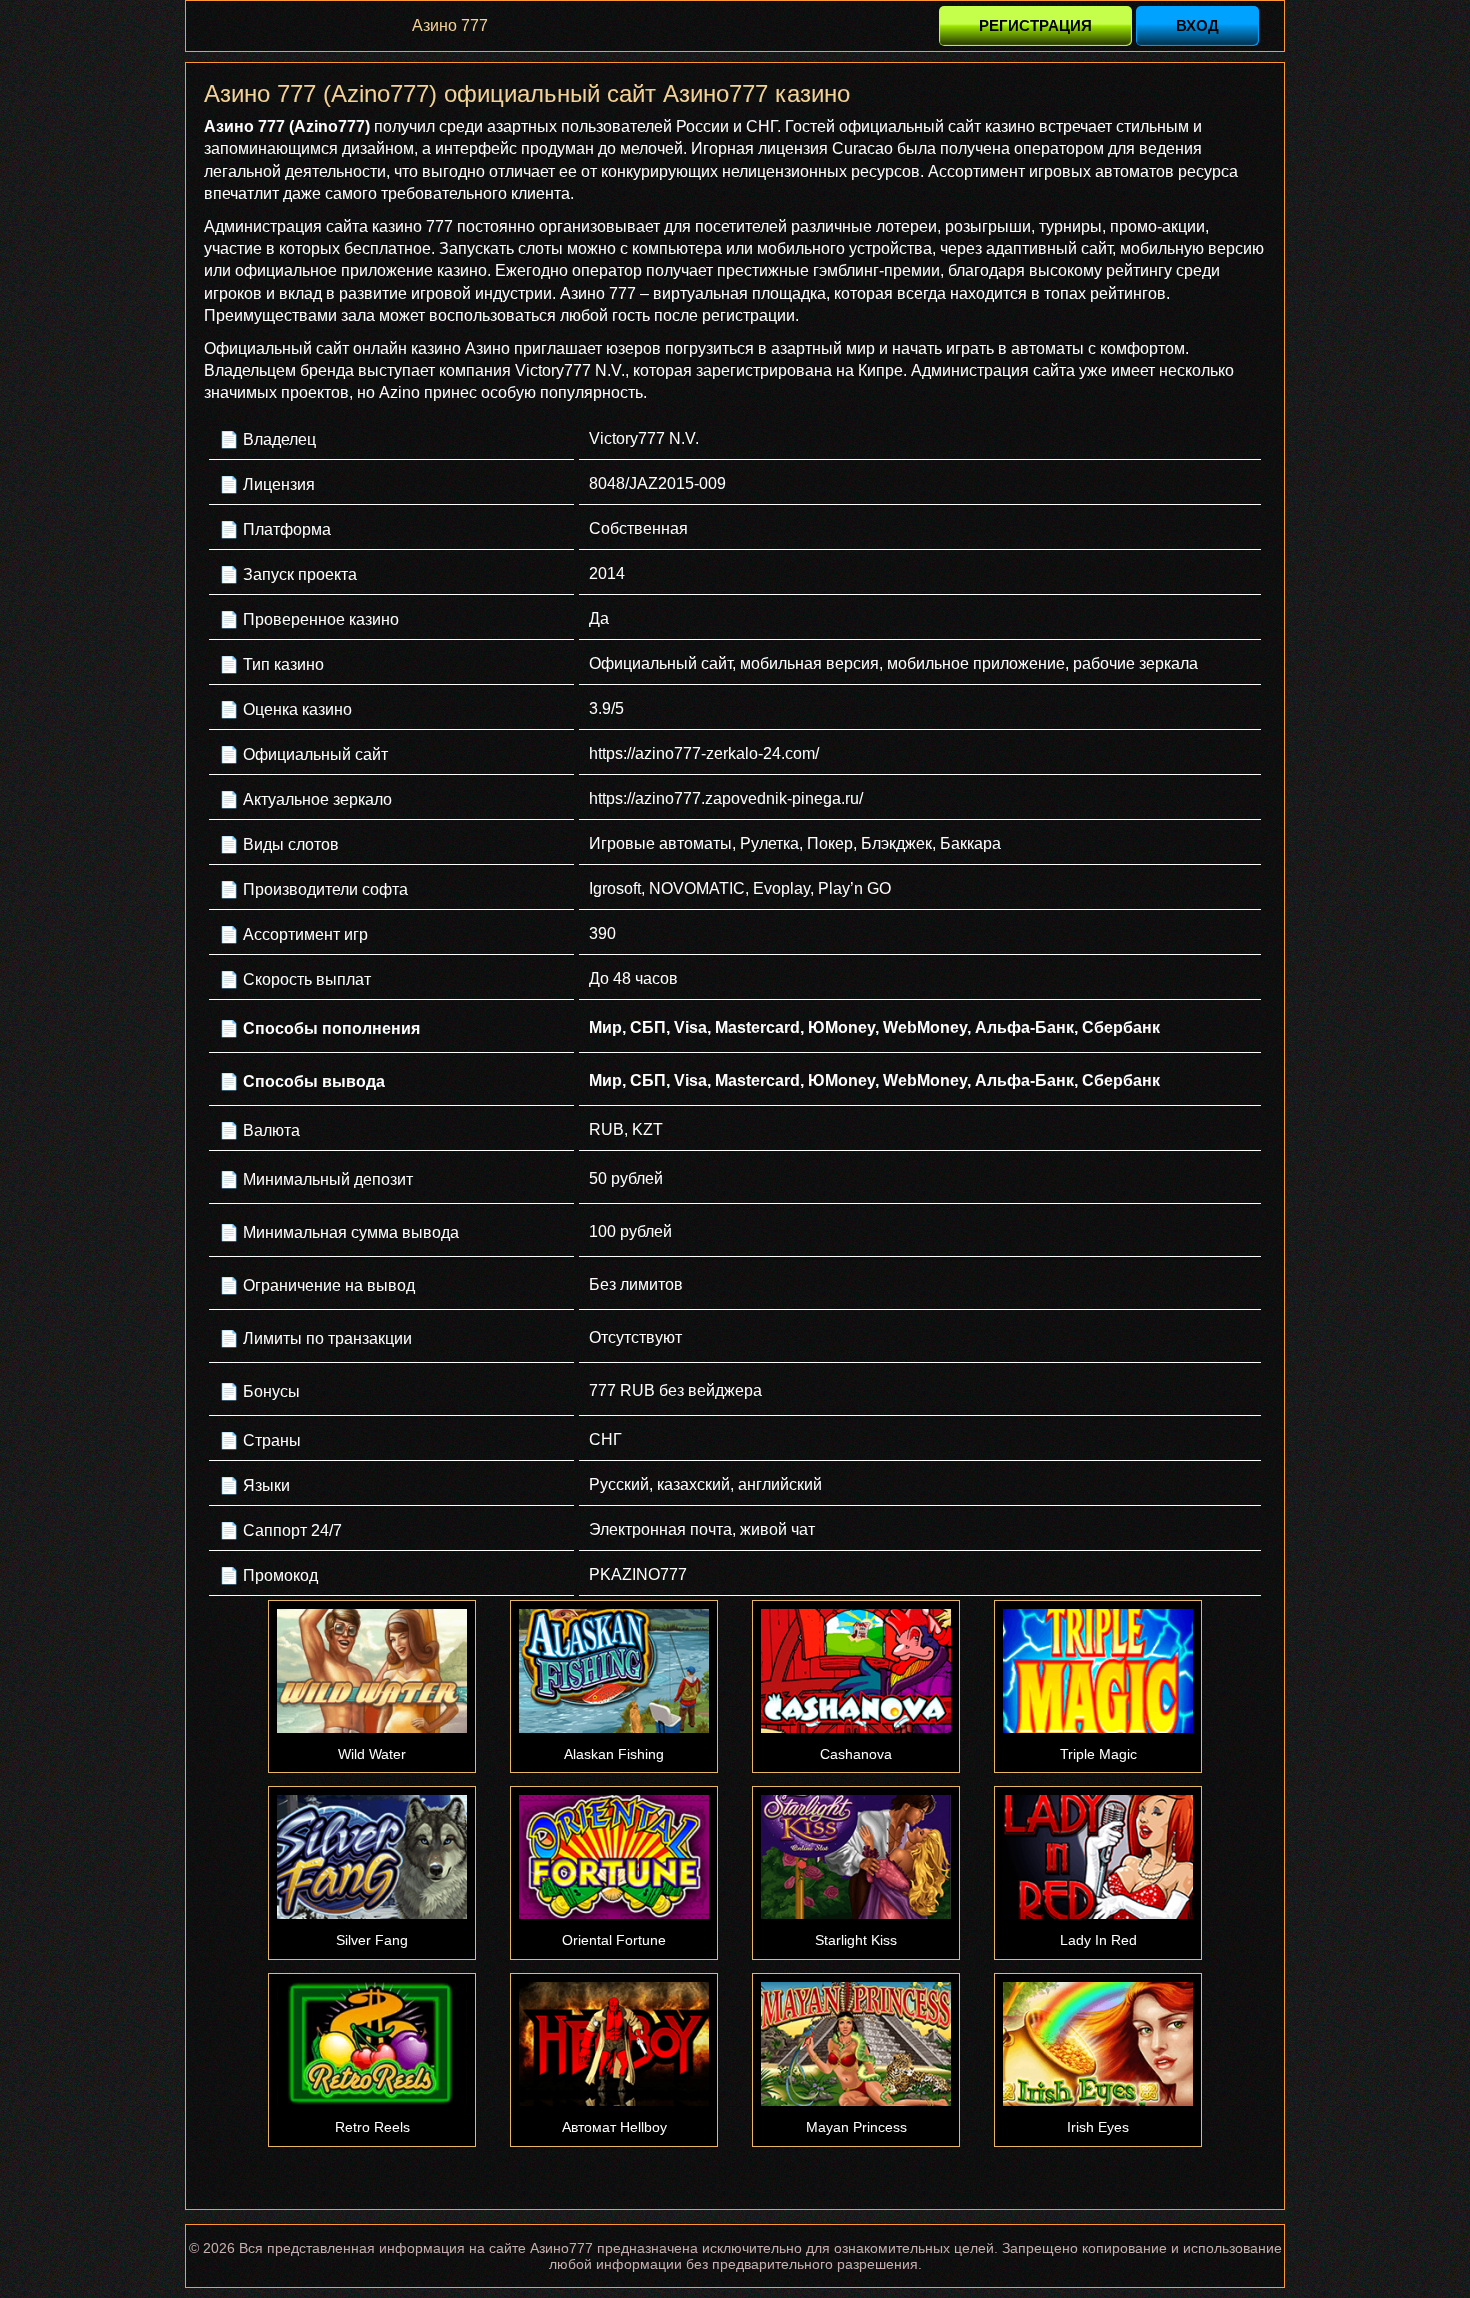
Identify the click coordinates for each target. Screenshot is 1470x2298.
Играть (372, 1671)
